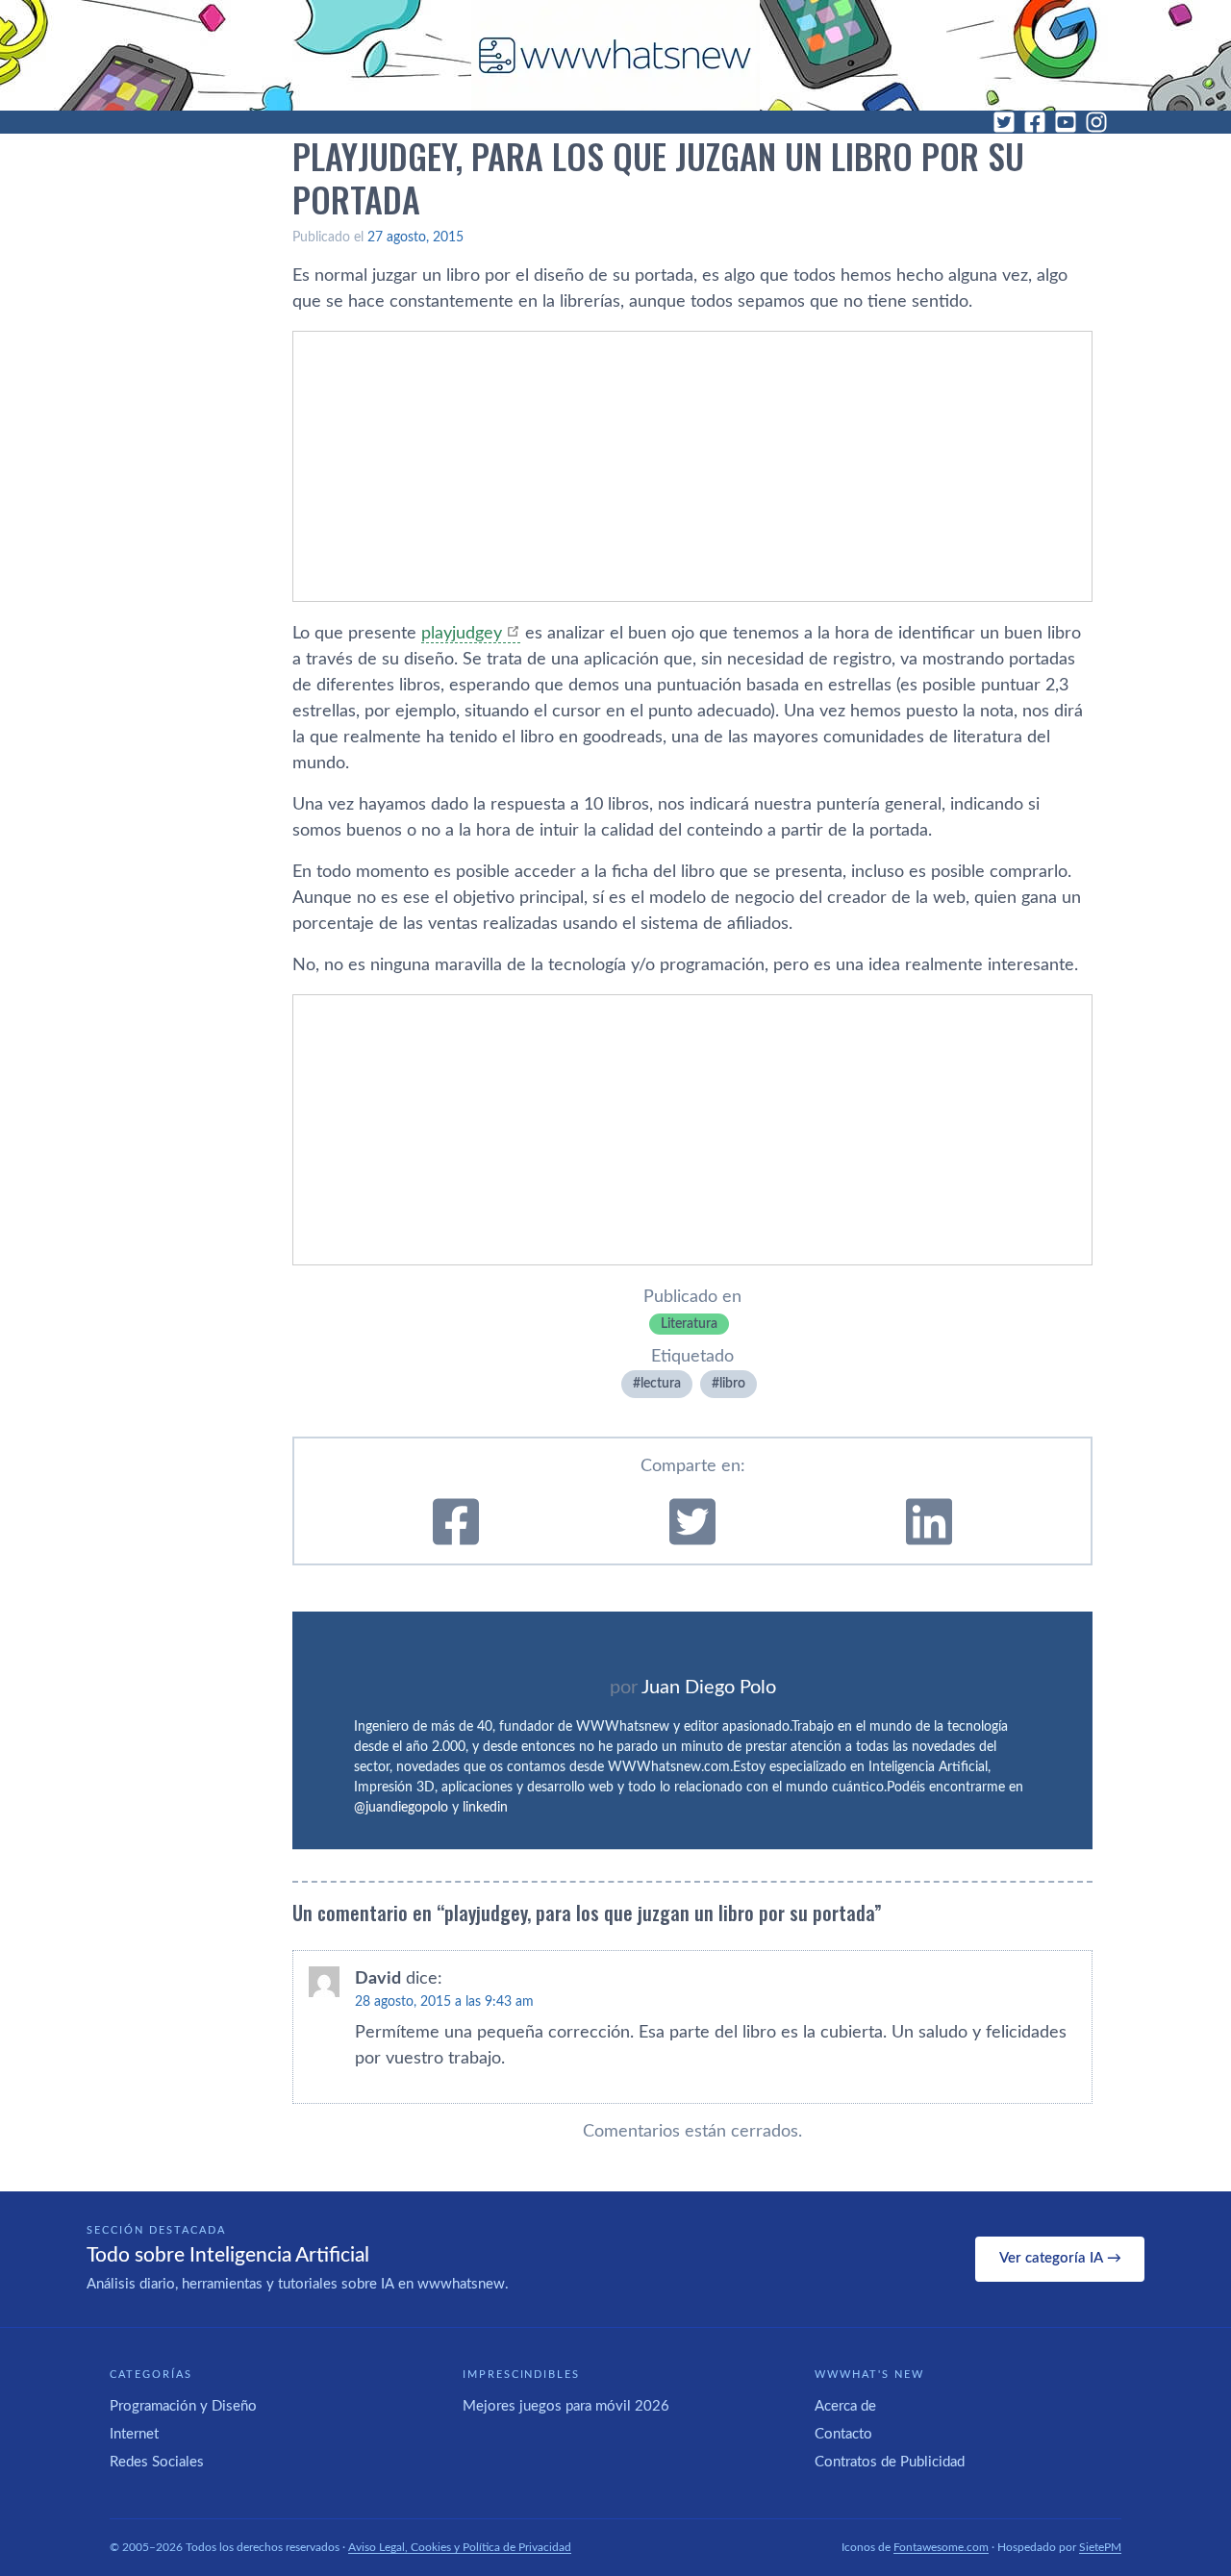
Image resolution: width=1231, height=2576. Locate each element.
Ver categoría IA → (1060, 2258)
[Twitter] (1004, 122)
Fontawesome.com (941, 2547)
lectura (661, 1384)
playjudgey (462, 634)
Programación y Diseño (183, 2406)
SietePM (1100, 2547)
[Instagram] (1096, 122)
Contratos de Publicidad (890, 2462)
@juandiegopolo (401, 1808)
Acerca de (845, 2406)
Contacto (843, 2434)
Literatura (689, 1324)
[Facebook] (1035, 122)
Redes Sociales (157, 2462)
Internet (134, 2434)
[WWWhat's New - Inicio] (615, 55)
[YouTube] (1066, 122)
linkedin (485, 1808)
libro (732, 1384)
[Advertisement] (692, 466)
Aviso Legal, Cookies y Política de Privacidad (460, 2547)
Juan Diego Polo (709, 1688)
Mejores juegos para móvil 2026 (566, 2406)
